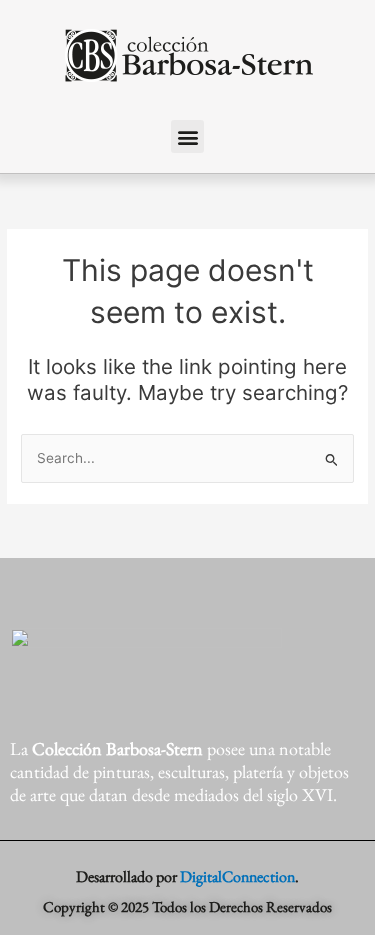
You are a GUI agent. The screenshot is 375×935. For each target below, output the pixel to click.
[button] (187, 136)
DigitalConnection (237, 876)
